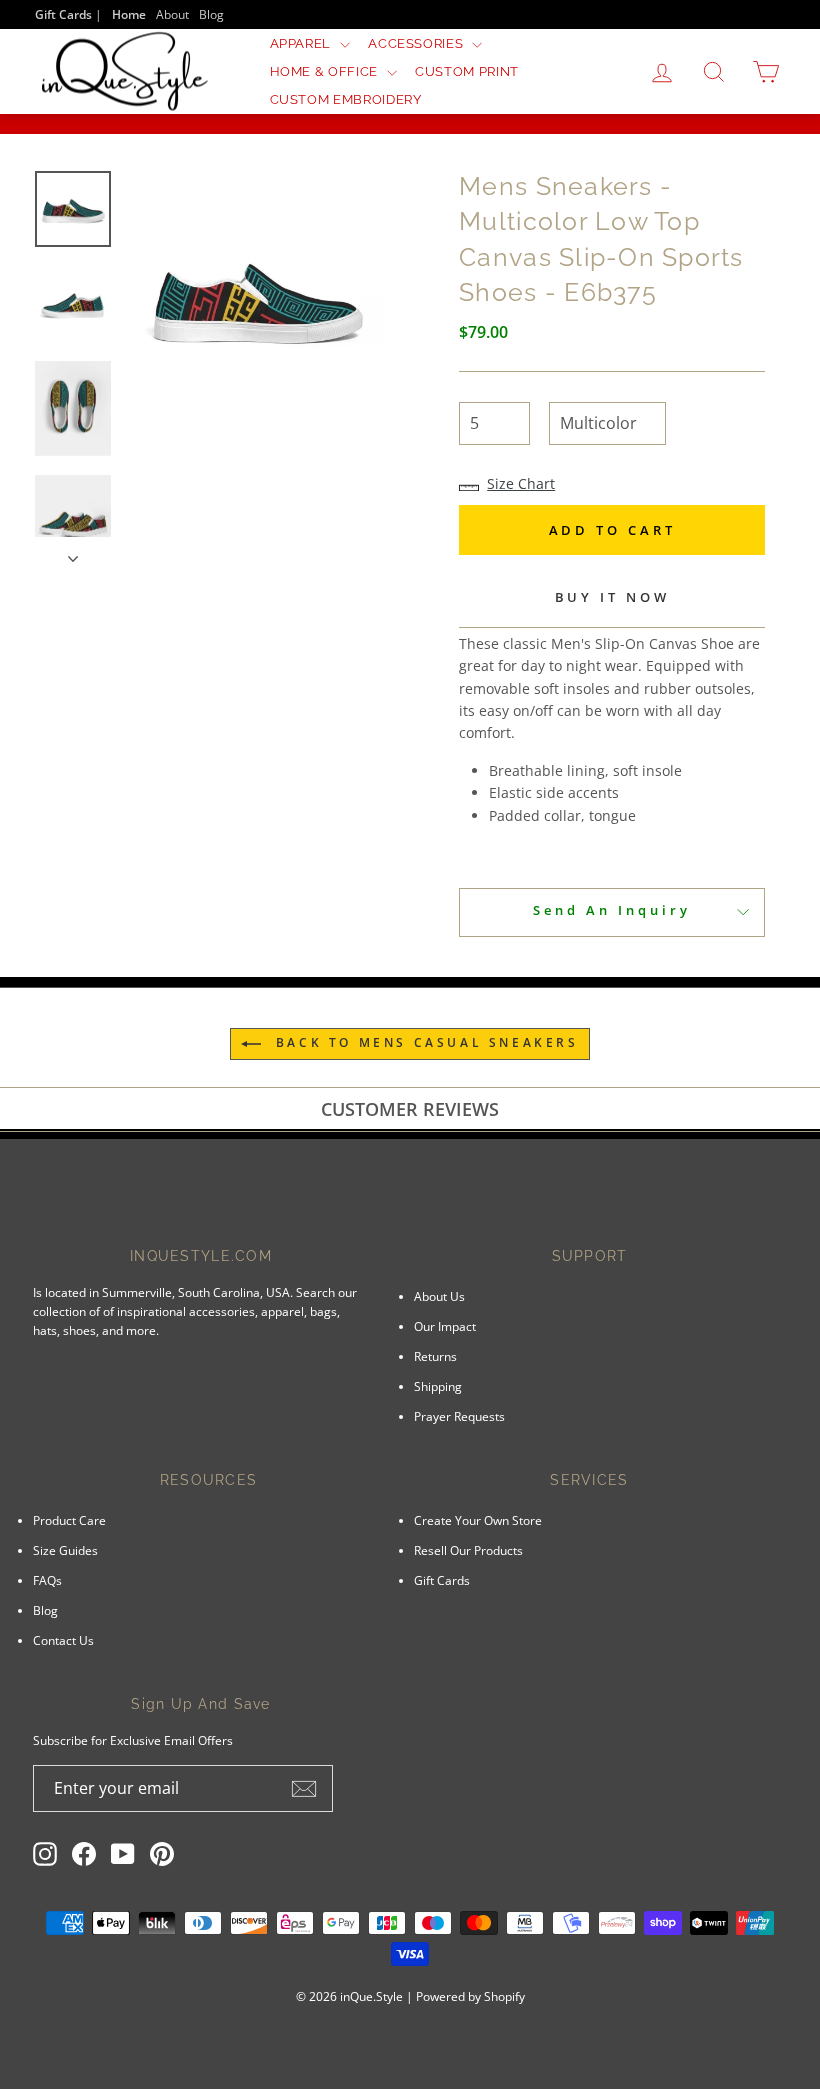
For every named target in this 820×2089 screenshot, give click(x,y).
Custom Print (467, 71)
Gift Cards (442, 1580)
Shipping (438, 1386)
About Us (439, 1296)
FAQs (47, 1580)
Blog (211, 14)
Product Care (69, 1520)
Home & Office (326, 71)
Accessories (417, 43)
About (172, 14)
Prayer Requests (459, 1416)
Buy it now (612, 597)
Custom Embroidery (346, 99)
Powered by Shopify (470, 1996)
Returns (435, 1356)
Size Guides (65, 1550)
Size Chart (521, 483)
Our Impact (445, 1326)
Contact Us (63, 1640)
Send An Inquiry (612, 910)
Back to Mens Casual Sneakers (423, 1042)
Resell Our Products (468, 1550)
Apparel (302, 43)
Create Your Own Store (478, 1520)
